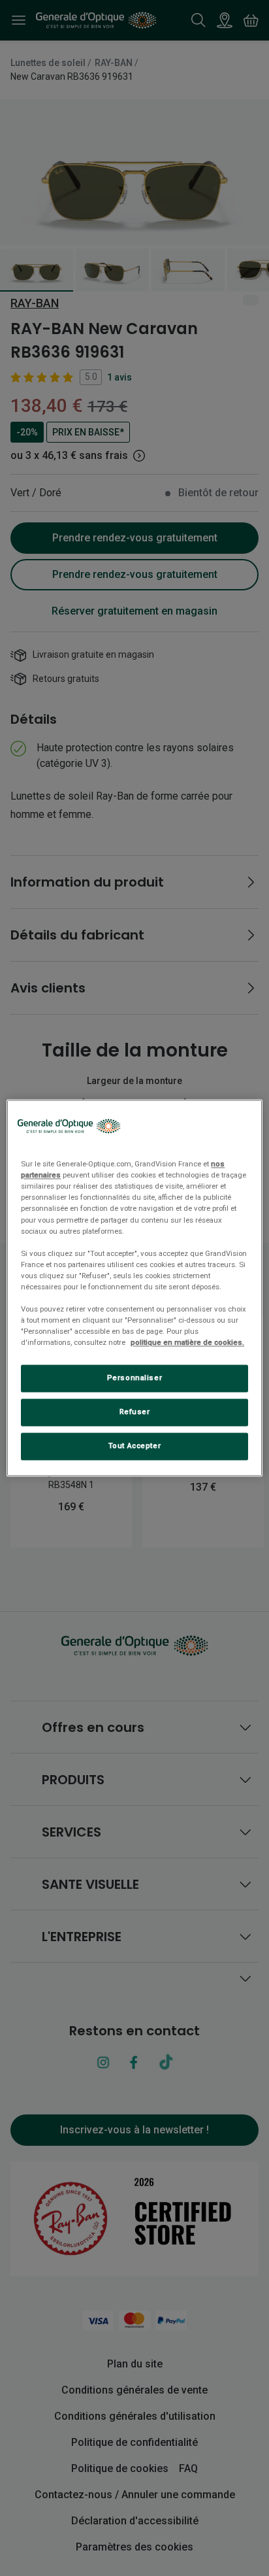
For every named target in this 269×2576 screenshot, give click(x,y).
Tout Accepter (134, 1446)
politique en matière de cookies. (187, 1343)
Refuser (135, 1412)
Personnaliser (134, 1378)
